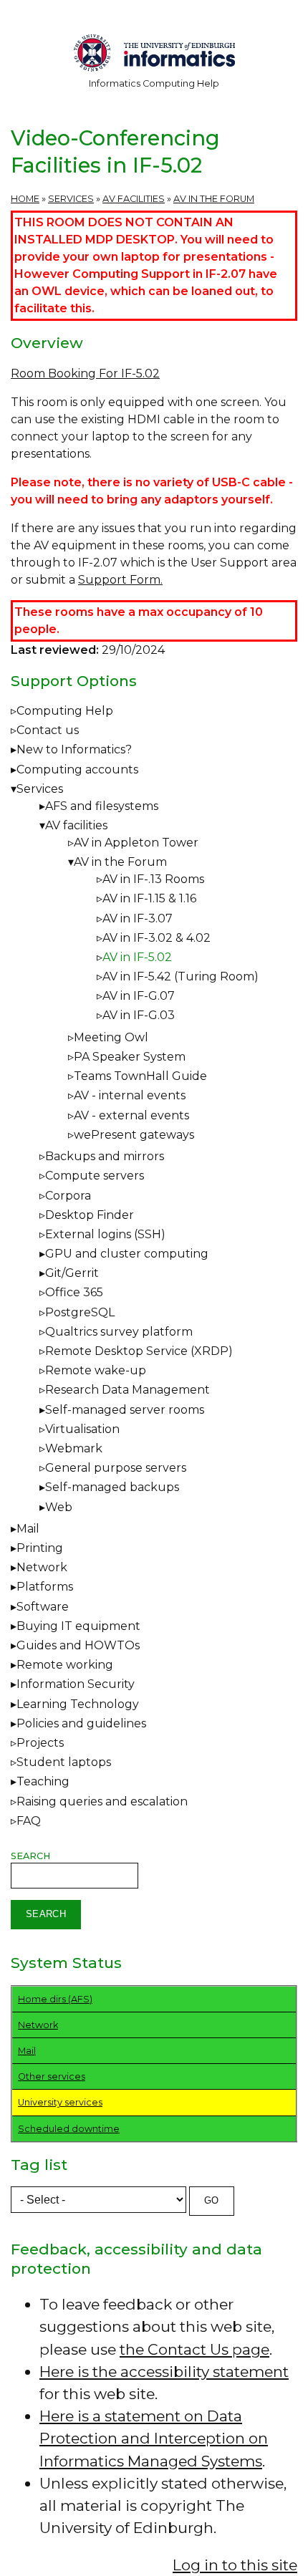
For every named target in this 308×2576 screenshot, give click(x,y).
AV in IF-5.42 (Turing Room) (181, 976)
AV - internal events (130, 1095)
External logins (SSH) (105, 1234)
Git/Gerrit (72, 1273)
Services (71, 199)
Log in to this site (235, 2565)
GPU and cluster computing (127, 1254)
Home (25, 199)
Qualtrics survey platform (119, 1332)
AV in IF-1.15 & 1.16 (149, 898)
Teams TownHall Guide (140, 1076)
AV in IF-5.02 (137, 957)
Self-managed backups (112, 1487)
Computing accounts (77, 770)
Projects (40, 1743)
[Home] (154, 56)
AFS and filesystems (102, 806)
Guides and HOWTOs (78, 1645)
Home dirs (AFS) (55, 1999)
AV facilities (134, 199)
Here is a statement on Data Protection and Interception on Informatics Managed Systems (154, 2438)
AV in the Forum (214, 199)
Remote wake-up (96, 1370)
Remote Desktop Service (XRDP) (139, 1351)
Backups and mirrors (105, 1156)
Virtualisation (82, 1429)
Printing (40, 1548)
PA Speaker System (130, 1057)
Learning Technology (78, 1704)
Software (43, 1607)
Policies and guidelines (81, 1723)
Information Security (76, 1684)
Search (30, 1856)
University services (60, 2102)
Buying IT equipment (78, 1626)
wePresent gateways (134, 1135)
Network (42, 1567)
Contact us (48, 730)
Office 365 (74, 1292)
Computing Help (65, 711)
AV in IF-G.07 (139, 996)
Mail (28, 1529)
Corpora (68, 1196)
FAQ (29, 1821)
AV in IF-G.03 (139, 1015)
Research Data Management (127, 1390)
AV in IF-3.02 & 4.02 (157, 938)
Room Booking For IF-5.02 (85, 373)
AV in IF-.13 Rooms (153, 879)
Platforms (45, 1587)
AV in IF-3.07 (138, 918)
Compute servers (95, 1176)
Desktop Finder (90, 1215)
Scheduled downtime (69, 2129)
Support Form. (120, 580)
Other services (52, 2076)
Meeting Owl (111, 1037)
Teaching (43, 1781)
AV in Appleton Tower (136, 843)
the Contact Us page (194, 2349)
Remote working (65, 1665)
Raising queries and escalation (102, 1801)
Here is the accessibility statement (164, 2372)
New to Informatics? (74, 749)
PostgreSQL (80, 1312)
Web (59, 1507)
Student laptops (64, 1762)
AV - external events (131, 1115)
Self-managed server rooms (125, 1410)
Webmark (74, 1448)
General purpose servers (116, 1468)
